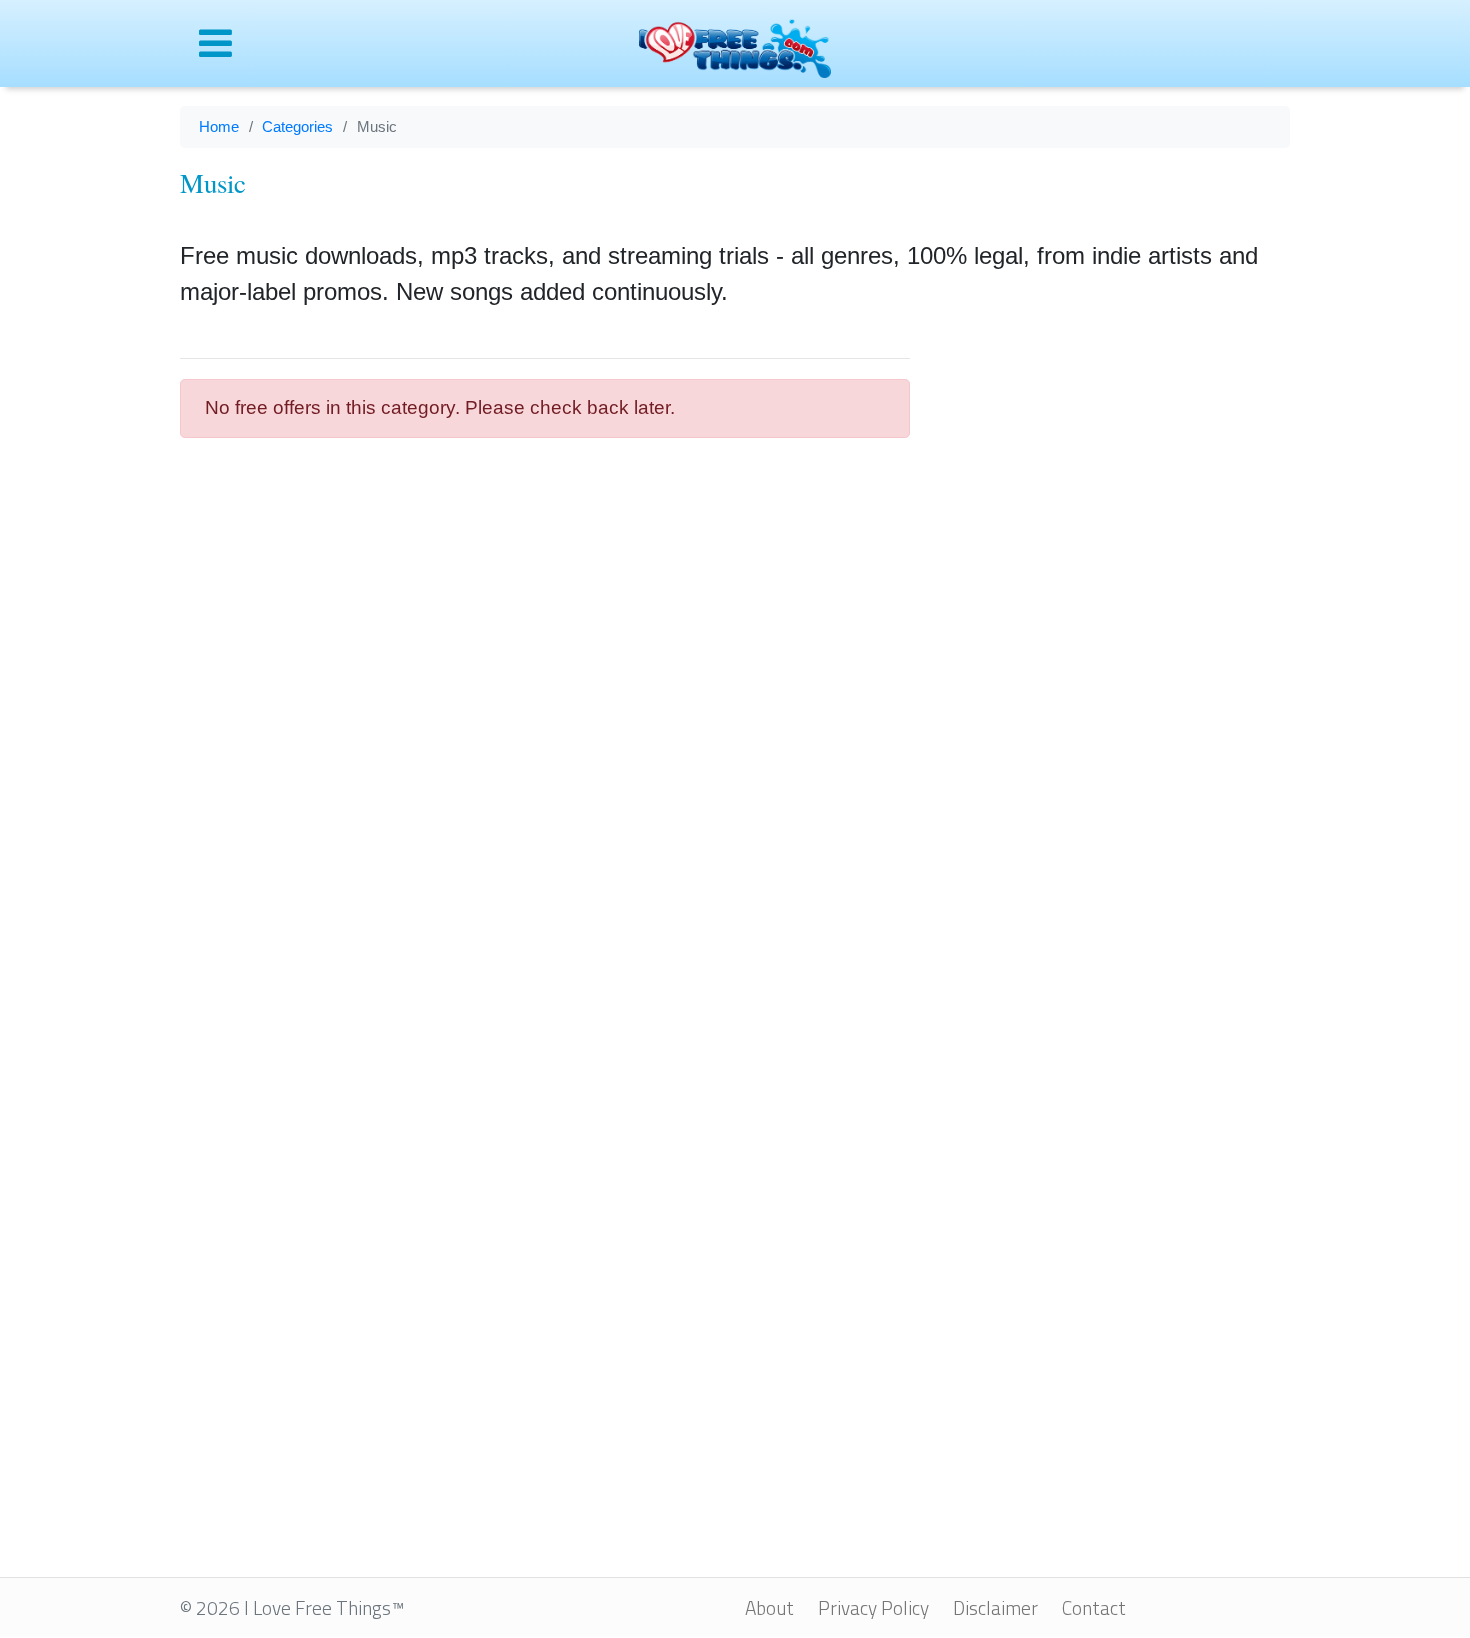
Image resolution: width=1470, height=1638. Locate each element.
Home (219, 126)
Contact (1094, 1607)
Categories (297, 126)
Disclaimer (995, 1607)
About (769, 1607)
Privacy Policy (873, 1607)
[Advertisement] (1115, 639)
